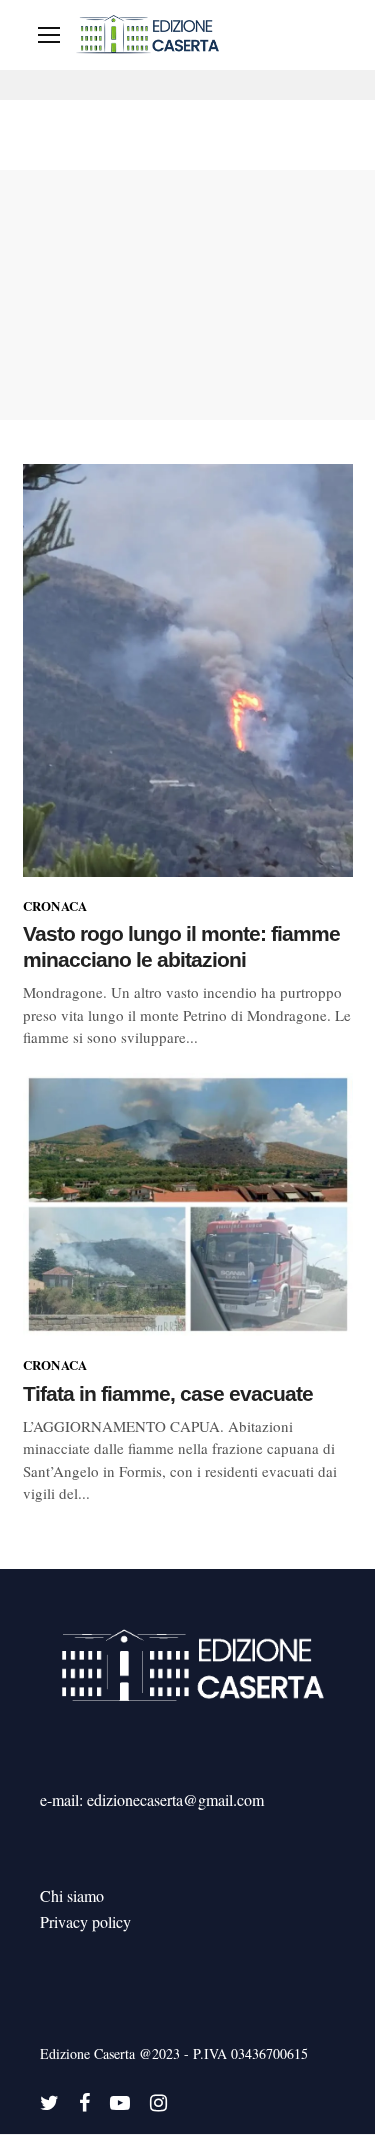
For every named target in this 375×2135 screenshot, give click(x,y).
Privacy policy (85, 1921)
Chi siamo (72, 1895)
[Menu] (49, 35)
